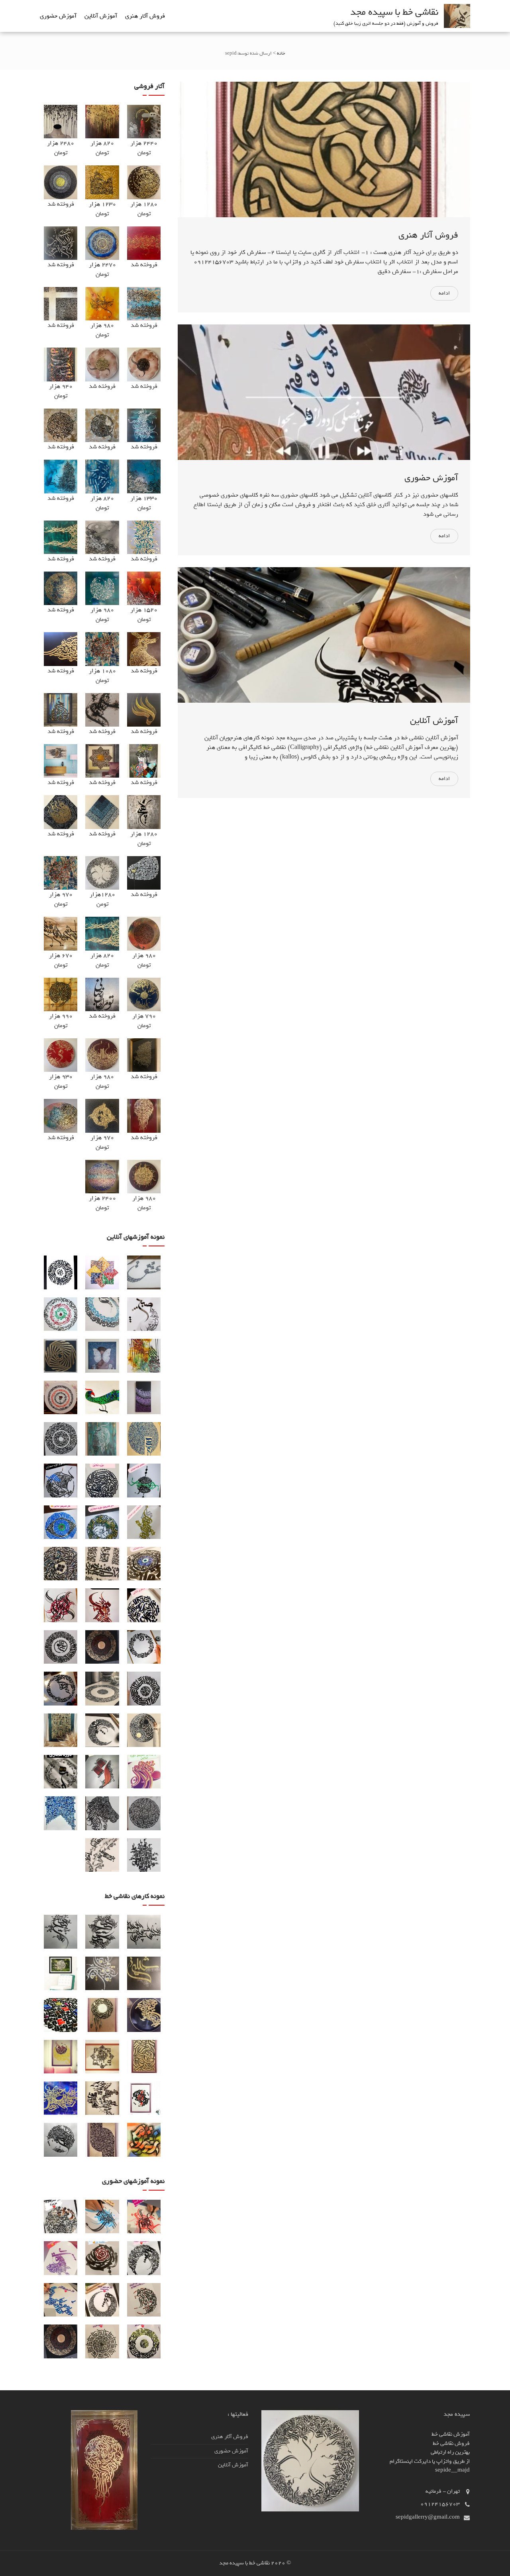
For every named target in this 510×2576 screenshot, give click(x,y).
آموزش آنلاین (101, 16)
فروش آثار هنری (145, 16)
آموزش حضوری (58, 16)
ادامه (444, 293)
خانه (281, 53)
